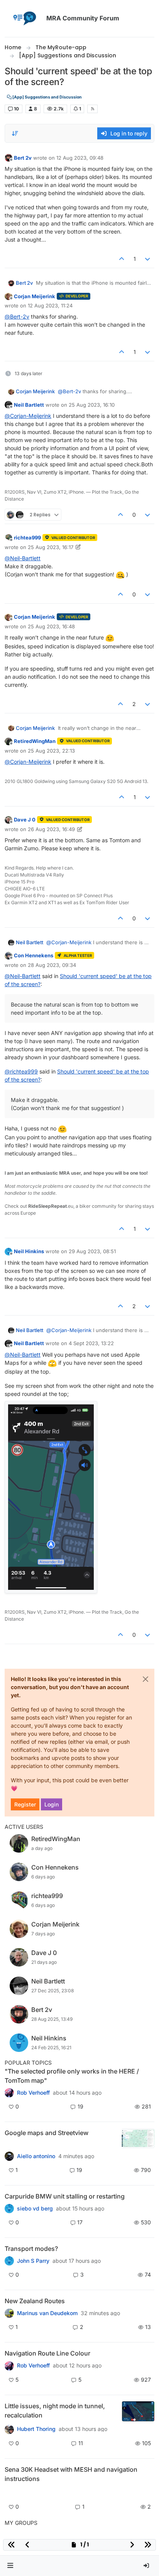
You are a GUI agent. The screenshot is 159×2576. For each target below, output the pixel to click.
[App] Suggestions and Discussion (47, 97)
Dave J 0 (25, 820)
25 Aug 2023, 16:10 (92, 405)
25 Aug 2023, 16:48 (51, 626)
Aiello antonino (36, 2156)
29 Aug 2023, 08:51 (92, 1251)
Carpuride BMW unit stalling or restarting (65, 2196)
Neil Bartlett (29, 405)
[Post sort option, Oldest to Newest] (15, 134)
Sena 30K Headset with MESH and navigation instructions (71, 2474)
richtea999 (27, 538)
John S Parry (33, 2261)
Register (25, 1804)
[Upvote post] (122, 259)
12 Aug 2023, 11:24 (50, 306)
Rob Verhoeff (33, 2093)
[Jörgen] (9, 2429)
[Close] (145, 1679)
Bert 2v (23, 158)
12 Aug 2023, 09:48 (80, 158)
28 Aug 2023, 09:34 (52, 965)
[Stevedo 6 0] (9, 2156)
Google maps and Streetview (47, 2133)
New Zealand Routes (35, 2301)
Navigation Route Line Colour (47, 2353)
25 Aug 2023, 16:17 (51, 547)
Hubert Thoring (36, 2429)
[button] (10, 2566)
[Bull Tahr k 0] (9, 2313)
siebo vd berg (35, 2209)
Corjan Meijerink (35, 296)
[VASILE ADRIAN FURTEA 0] (9, 2093)
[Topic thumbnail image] (138, 2138)
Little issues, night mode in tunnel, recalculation (55, 2411)
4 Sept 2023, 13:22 (91, 1343)
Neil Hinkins (29, 1251)
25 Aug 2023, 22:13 (51, 751)
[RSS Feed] (92, 109)
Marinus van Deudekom (47, 2313)
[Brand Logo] (24, 18)
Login (52, 1804)
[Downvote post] (148, 259)
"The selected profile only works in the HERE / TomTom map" (72, 2076)
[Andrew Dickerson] (9, 2366)
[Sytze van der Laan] (9, 2209)
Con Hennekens (34, 955)
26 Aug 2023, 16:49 (51, 829)
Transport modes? (31, 2249)
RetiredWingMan (35, 741)
